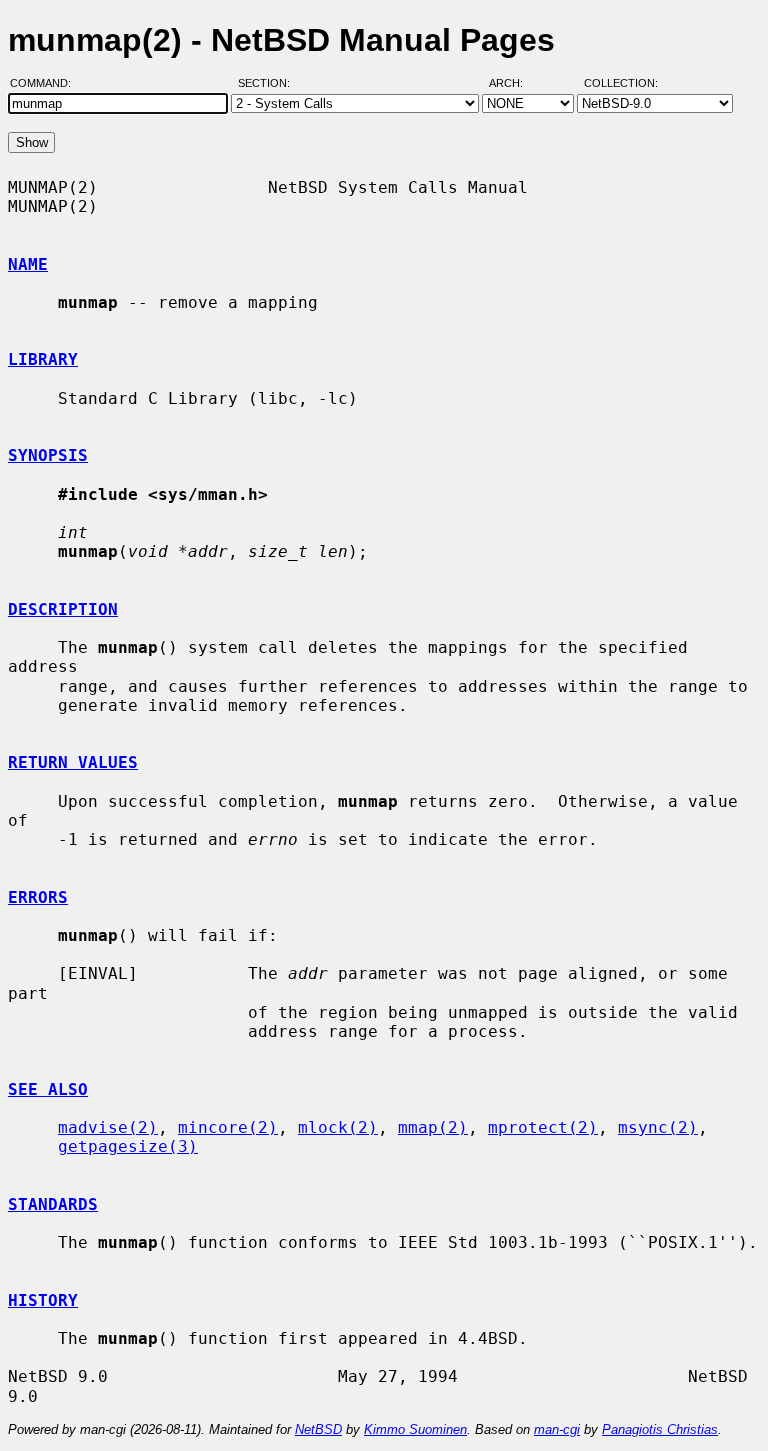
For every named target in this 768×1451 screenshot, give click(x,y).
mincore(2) (228, 1127)
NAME (28, 264)
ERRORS (38, 897)
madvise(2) (108, 1127)
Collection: (621, 83)
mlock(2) (338, 1127)
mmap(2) (433, 1127)
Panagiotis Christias (660, 1429)
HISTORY (43, 1300)
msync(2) (658, 1127)
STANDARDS (53, 1204)
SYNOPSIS (48, 455)
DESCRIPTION (63, 609)
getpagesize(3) (128, 1146)
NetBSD (318, 1429)
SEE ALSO (48, 1089)
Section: (268, 83)
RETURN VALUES (73, 762)
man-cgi (557, 1429)
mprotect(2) (543, 1127)
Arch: (515, 83)
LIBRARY (43, 359)
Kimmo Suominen (415, 1429)
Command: (46, 83)
